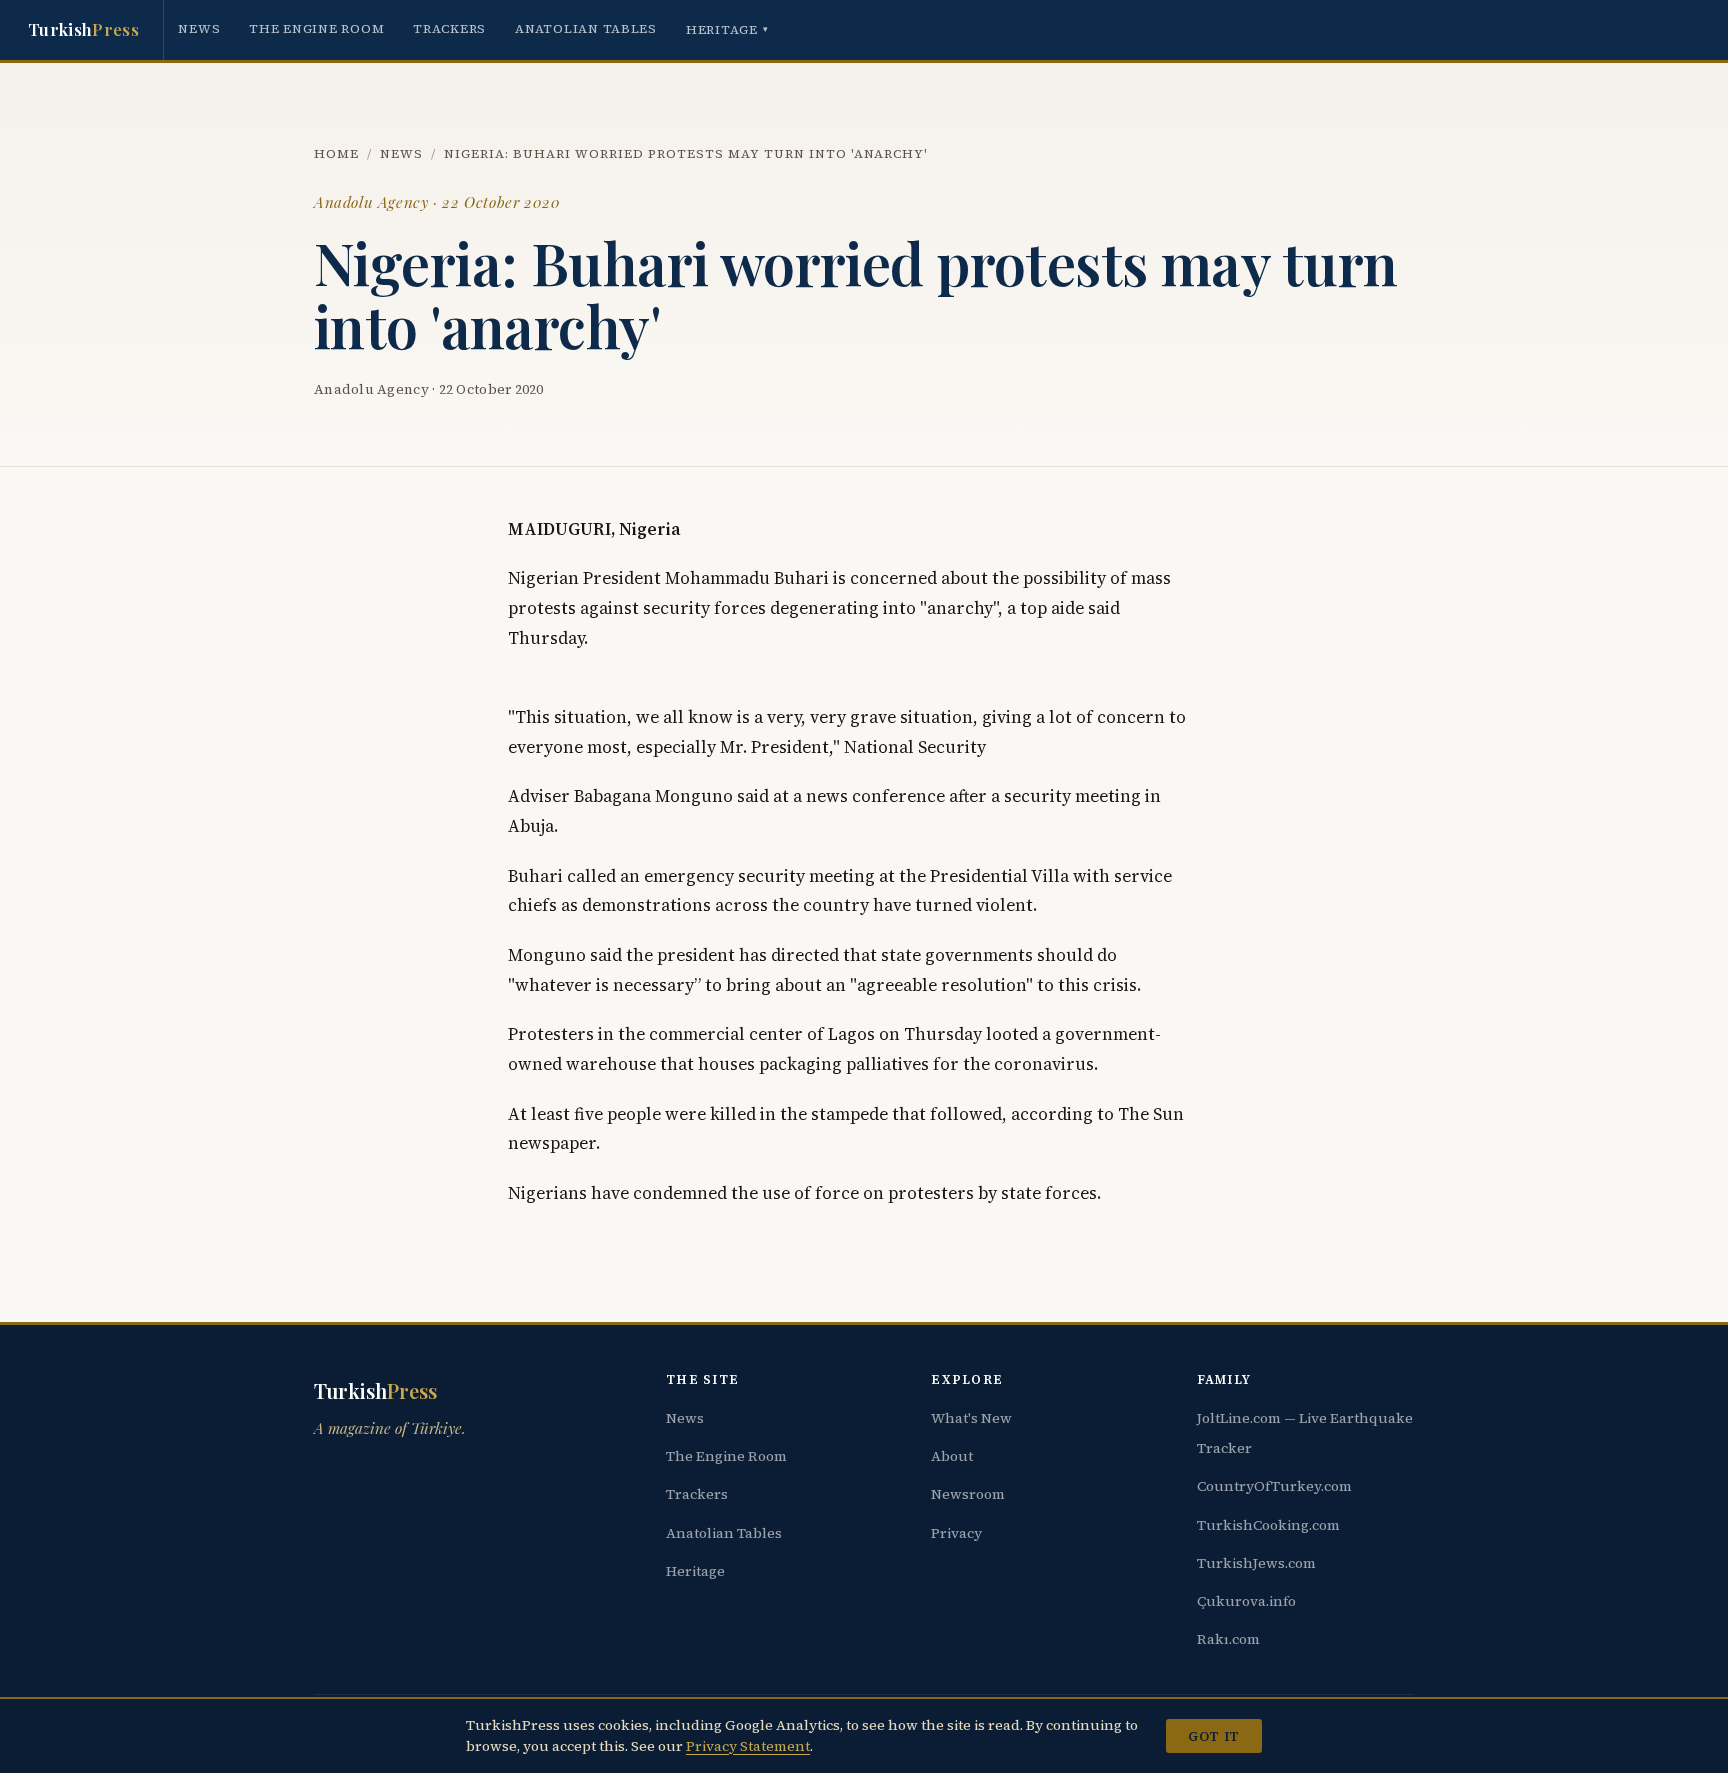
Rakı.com (1228, 1639)
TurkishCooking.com (1268, 1525)
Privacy (956, 1533)
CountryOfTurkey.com (1274, 1486)
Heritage (727, 29)
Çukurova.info (1246, 1601)
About (952, 1456)
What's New (971, 1418)
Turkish (83, 29)
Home (336, 153)
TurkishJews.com (1256, 1563)
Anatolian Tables (586, 28)
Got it (1213, 1736)
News (199, 28)
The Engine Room (316, 28)
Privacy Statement (748, 1746)
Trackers (449, 28)
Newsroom (968, 1494)
